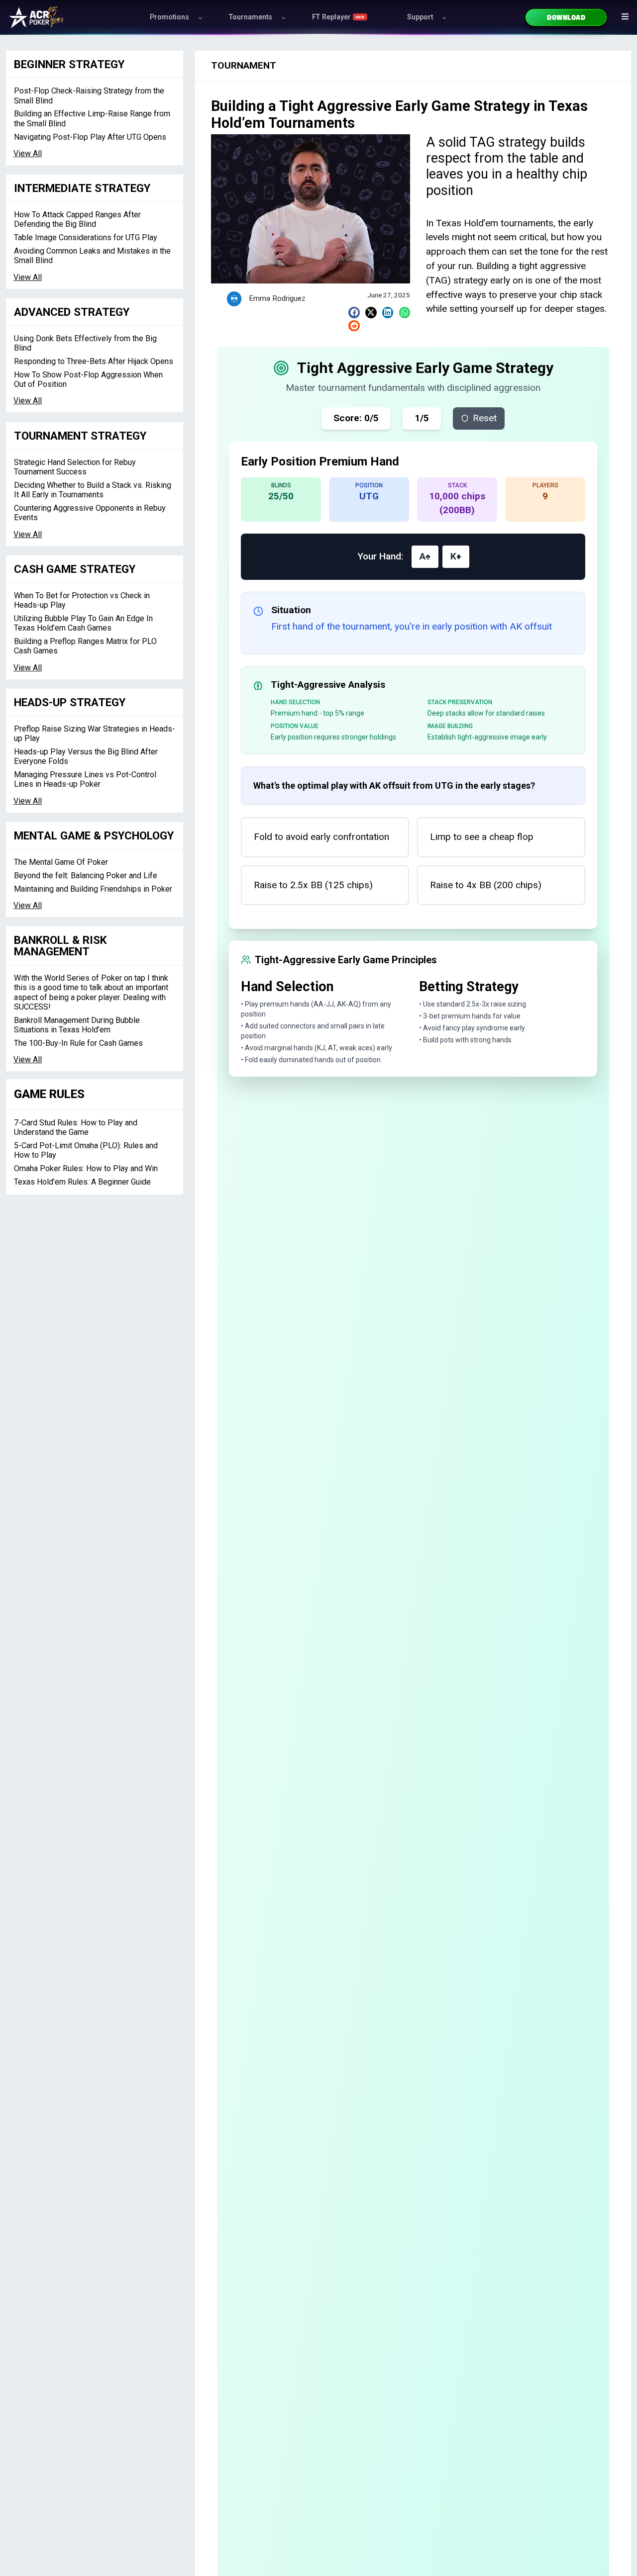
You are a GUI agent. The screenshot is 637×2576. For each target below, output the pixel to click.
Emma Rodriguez (277, 298)
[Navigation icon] (625, 16)
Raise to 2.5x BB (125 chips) (313, 885)
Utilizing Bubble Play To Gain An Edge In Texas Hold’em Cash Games (83, 623)
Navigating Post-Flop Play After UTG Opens (90, 137)
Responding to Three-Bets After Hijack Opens (94, 361)
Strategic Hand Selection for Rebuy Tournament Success (75, 467)
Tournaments (251, 17)
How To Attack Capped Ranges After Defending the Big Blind (77, 219)
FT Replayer (338, 17)
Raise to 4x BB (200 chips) (486, 885)
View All (28, 153)
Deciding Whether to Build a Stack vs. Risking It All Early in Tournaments (93, 490)
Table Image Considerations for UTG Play (86, 237)
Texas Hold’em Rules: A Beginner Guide (82, 1182)
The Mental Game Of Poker (61, 862)
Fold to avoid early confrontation (321, 837)
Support (420, 17)
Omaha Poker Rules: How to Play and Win (86, 1168)
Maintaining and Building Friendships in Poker (93, 889)
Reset (485, 418)
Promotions (169, 17)
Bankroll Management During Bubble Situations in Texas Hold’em (77, 1025)
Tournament (244, 65)
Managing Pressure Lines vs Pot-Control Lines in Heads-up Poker (85, 779)
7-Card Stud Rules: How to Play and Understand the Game (76, 1127)
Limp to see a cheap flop (482, 837)
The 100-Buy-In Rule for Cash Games (78, 1043)
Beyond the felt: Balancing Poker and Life (86, 875)
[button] (354, 313)
